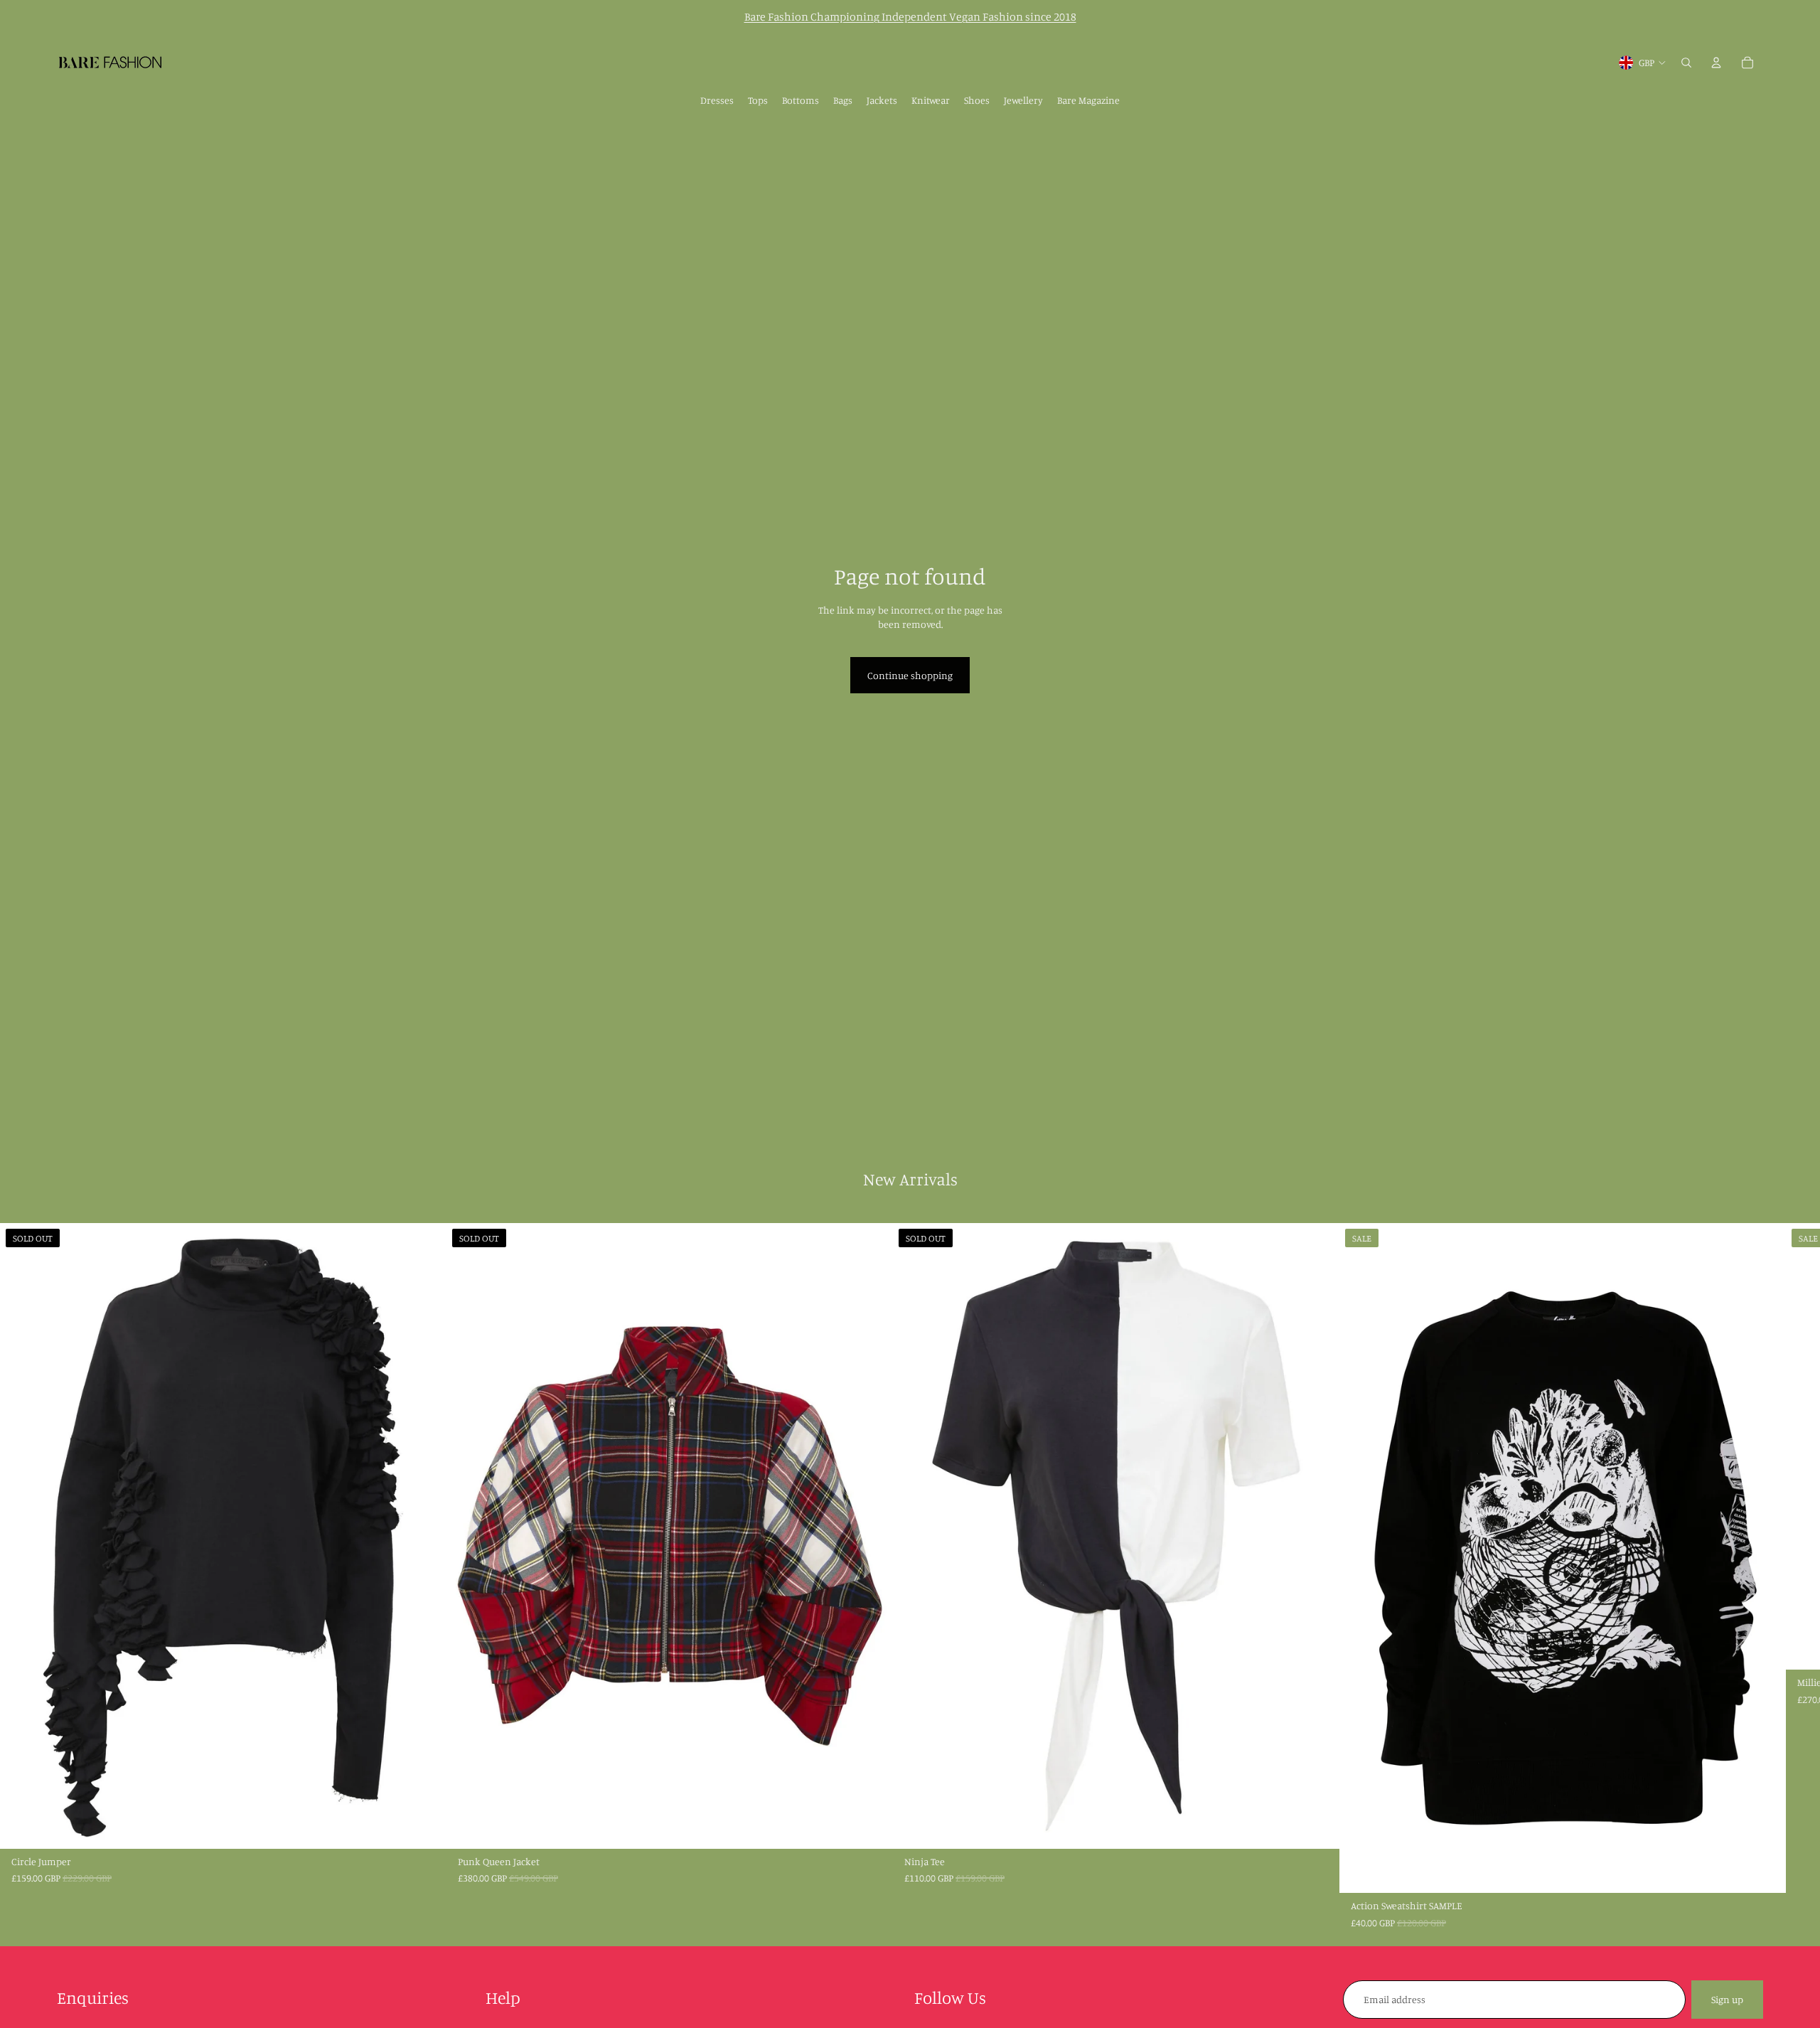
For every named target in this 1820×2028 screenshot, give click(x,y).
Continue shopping (910, 675)
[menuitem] (717, 100)
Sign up (1727, 1999)
